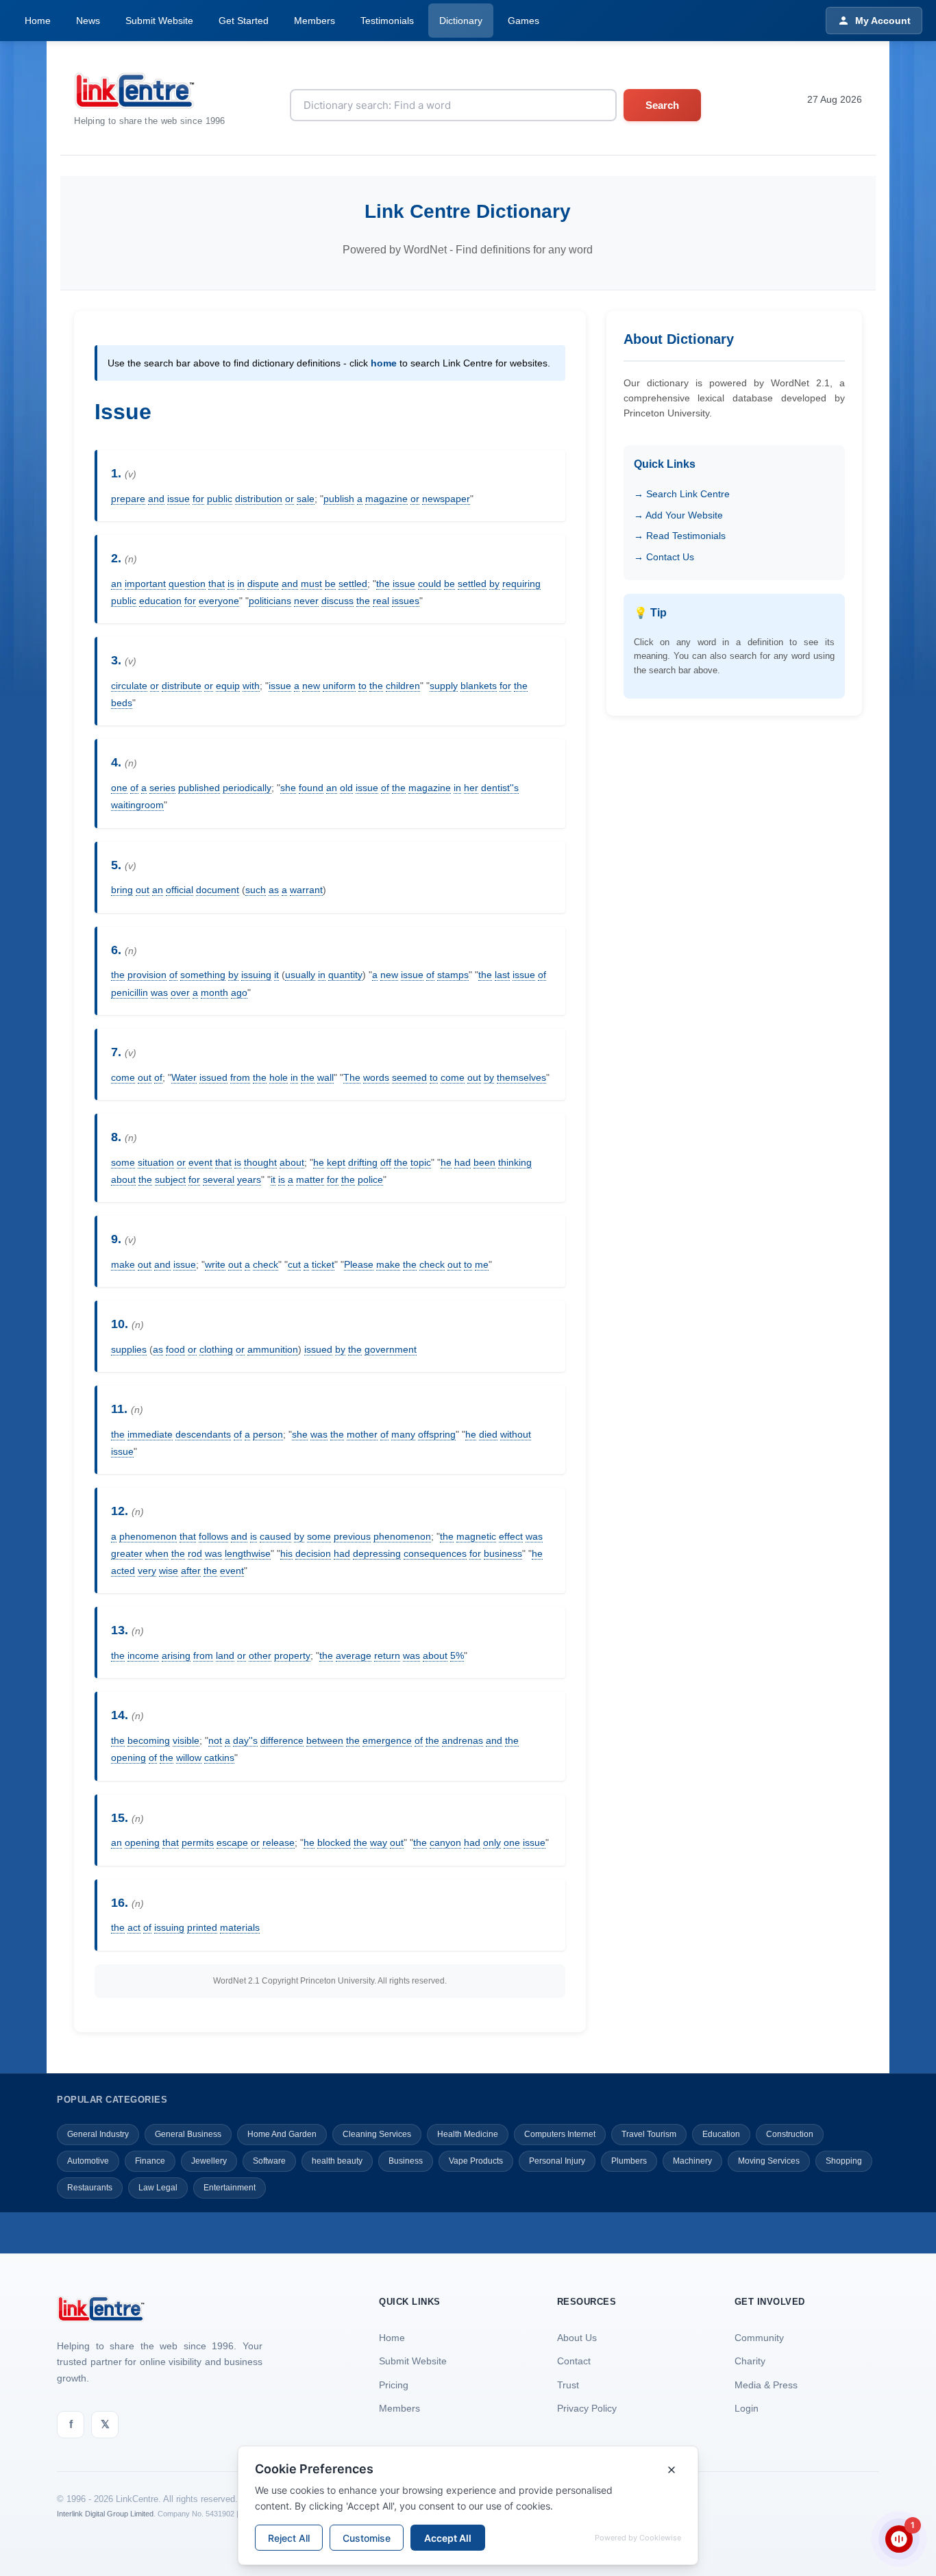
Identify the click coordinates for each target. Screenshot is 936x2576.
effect (511, 1536)
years (249, 1179)
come (123, 1077)
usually (300, 975)
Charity (750, 2361)
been (484, 1162)
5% (457, 1655)
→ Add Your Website (678, 515)
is (231, 584)
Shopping (844, 2161)
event (200, 1162)
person (268, 1434)
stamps (453, 975)
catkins (219, 1758)
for (198, 499)
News (88, 21)
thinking (515, 1162)
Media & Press (766, 2385)
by (494, 584)
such (256, 890)
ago (239, 992)
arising (176, 1655)
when (157, 1553)
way (379, 1842)
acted (123, 1571)
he (319, 1162)
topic (421, 1162)
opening (128, 1758)
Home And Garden (282, 2134)
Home (38, 21)
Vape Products (476, 2161)
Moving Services (769, 2161)
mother (362, 1434)
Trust (568, 2385)
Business (406, 2161)
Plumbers (629, 2161)
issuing (256, 975)
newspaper (446, 499)
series (162, 788)
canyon (445, 1842)
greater (127, 1553)
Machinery (692, 2161)
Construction (790, 2134)
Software (269, 2161)
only (492, 1842)
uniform (339, 686)
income (143, 1655)
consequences (435, 1553)
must (311, 584)
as (274, 890)
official (180, 890)
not (215, 1740)
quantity (345, 975)
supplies (129, 1349)
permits (198, 1842)
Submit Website (159, 21)
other (260, 1655)
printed (202, 1927)
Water (184, 1077)
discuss (337, 601)
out (143, 890)
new (311, 686)
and (156, 499)
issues (406, 601)
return (387, 1655)
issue (178, 499)
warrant (306, 890)
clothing (216, 1349)
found (311, 788)
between (325, 1740)
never (306, 601)
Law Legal (158, 2188)
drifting (363, 1162)
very (147, 1571)
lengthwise (248, 1553)
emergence (387, 1740)
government (391, 1349)
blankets (479, 686)
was (159, 992)
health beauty (337, 2161)
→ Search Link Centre (682, 494)
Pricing (394, 2385)
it (276, 975)
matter (310, 1179)
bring (122, 890)
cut (294, 1264)
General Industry (98, 2134)
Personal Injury (557, 2161)
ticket (323, 1264)
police (370, 1179)
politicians (270, 601)
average (354, 1655)
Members (315, 21)
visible (186, 1740)
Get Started (244, 21)
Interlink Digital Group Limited (105, 2514)
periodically (247, 788)
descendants (203, 1434)
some (123, 1162)
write (215, 1264)
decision (313, 1553)
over (180, 992)
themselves (521, 1077)
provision (147, 975)
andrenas (463, 1740)
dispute (263, 584)
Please (359, 1264)
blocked (334, 1842)
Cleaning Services (377, 2134)
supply (444, 686)
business (503, 1553)
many (403, 1434)
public (220, 499)
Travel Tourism (649, 2134)
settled (353, 584)
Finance (150, 2161)
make (123, 1264)
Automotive (88, 2161)
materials (240, 1927)
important (145, 584)
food (175, 1349)
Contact (574, 2361)
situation (156, 1162)
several (219, 1179)
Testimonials (387, 21)
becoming (149, 1740)
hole (279, 1077)
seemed (409, 1077)
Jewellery (209, 2161)
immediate (150, 1434)
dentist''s (500, 788)
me (482, 1264)
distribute (182, 686)
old (346, 788)
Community (759, 2338)
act (134, 1927)
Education (721, 2134)
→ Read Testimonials (680, 536)
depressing (377, 1553)
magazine (386, 499)
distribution (259, 499)
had (463, 1162)
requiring (521, 584)
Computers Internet (560, 2134)
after (191, 1571)
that (217, 584)
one (119, 788)
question (187, 584)
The (352, 1077)
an (116, 584)
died (488, 1434)
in (241, 584)
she (288, 788)
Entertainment (230, 2188)
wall (325, 1077)
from (240, 1077)
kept (336, 1162)
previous (352, 1536)
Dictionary (461, 21)
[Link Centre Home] (150, 91)
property (292, 1655)
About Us (577, 2338)
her (471, 788)
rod (195, 1553)
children (403, 686)
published (199, 788)
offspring (437, 1434)
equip (228, 686)
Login (747, 2408)
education (160, 601)
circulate (129, 686)
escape (232, 1842)
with (251, 686)
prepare (128, 499)
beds (122, 703)
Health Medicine (468, 2134)
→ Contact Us (664, 557)
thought (260, 1162)
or (290, 499)
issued (213, 1077)
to (362, 686)
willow (189, 1758)
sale (306, 499)
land (225, 1655)
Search (662, 105)
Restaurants (90, 2188)
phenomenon (148, 1536)
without (516, 1434)
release (279, 1842)
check (266, 1264)
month (214, 992)
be (330, 584)
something (203, 975)
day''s (245, 1740)
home (384, 363)
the (383, 584)
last (502, 975)
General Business (188, 2134)
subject (170, 1179)
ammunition (273, 1349)
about (292, 1162)
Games (524, 21)
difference (282, 1740)
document (218, 890)
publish (339, 499)
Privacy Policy (587, 2408)
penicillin (130, 992)
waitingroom (137, 805)
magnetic (476, 1536)
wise (169, 1571)
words (376, 1077)
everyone (219, 601)
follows (213, 1536)
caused (275, 1536)
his (286, 1553)
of (134, 788)
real (381, 601)
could (430, 584)
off (386, 1162)
